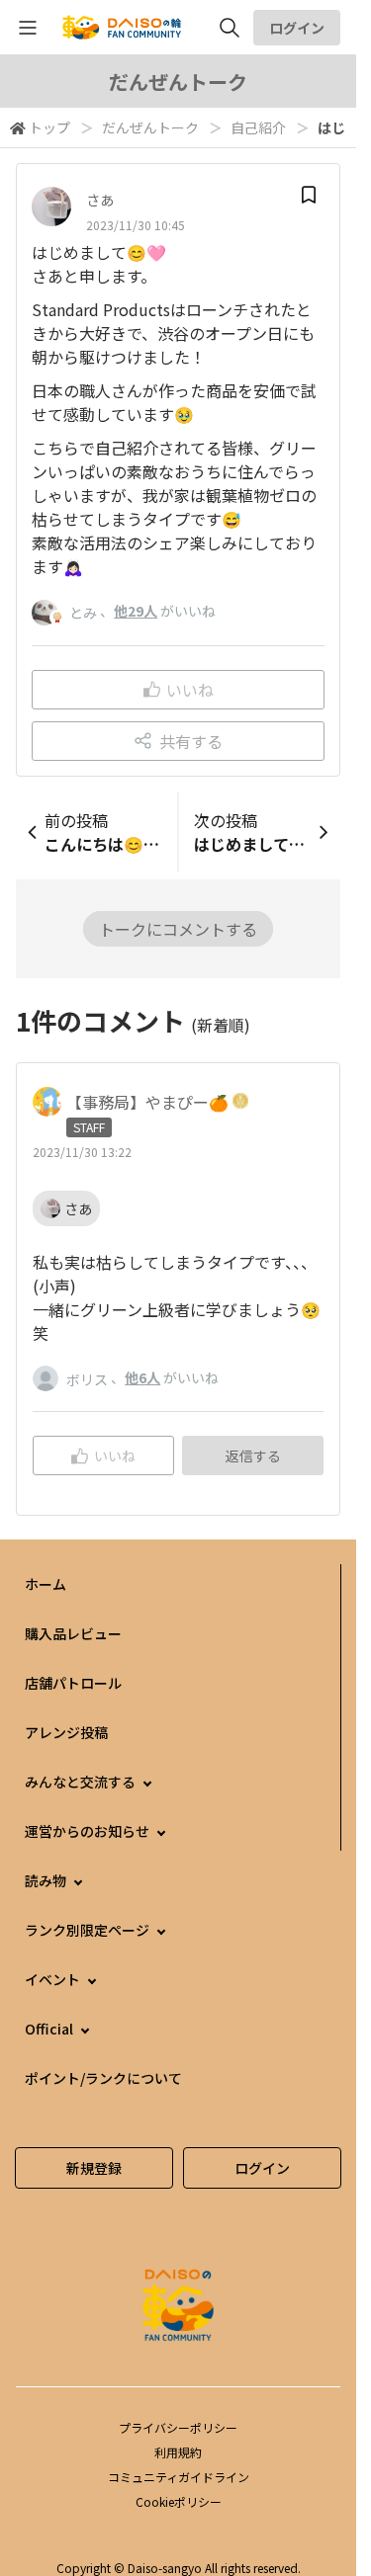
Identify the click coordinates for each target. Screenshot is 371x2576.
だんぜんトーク (150, 127)
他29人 (136, 611)
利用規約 (178, 2452)
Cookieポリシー (179, 2501)
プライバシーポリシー (178, 2427)
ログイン (297, 28)
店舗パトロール (73, 1683)
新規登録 (94, 2168)
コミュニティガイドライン (179, 2477)
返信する (253, 1455)
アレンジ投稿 (66, 1732)
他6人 (142, 1377)
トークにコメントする (178, 929)
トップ (49, 127)
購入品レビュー (73, 1633)
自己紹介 (258, 127)
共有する (191, 741)
